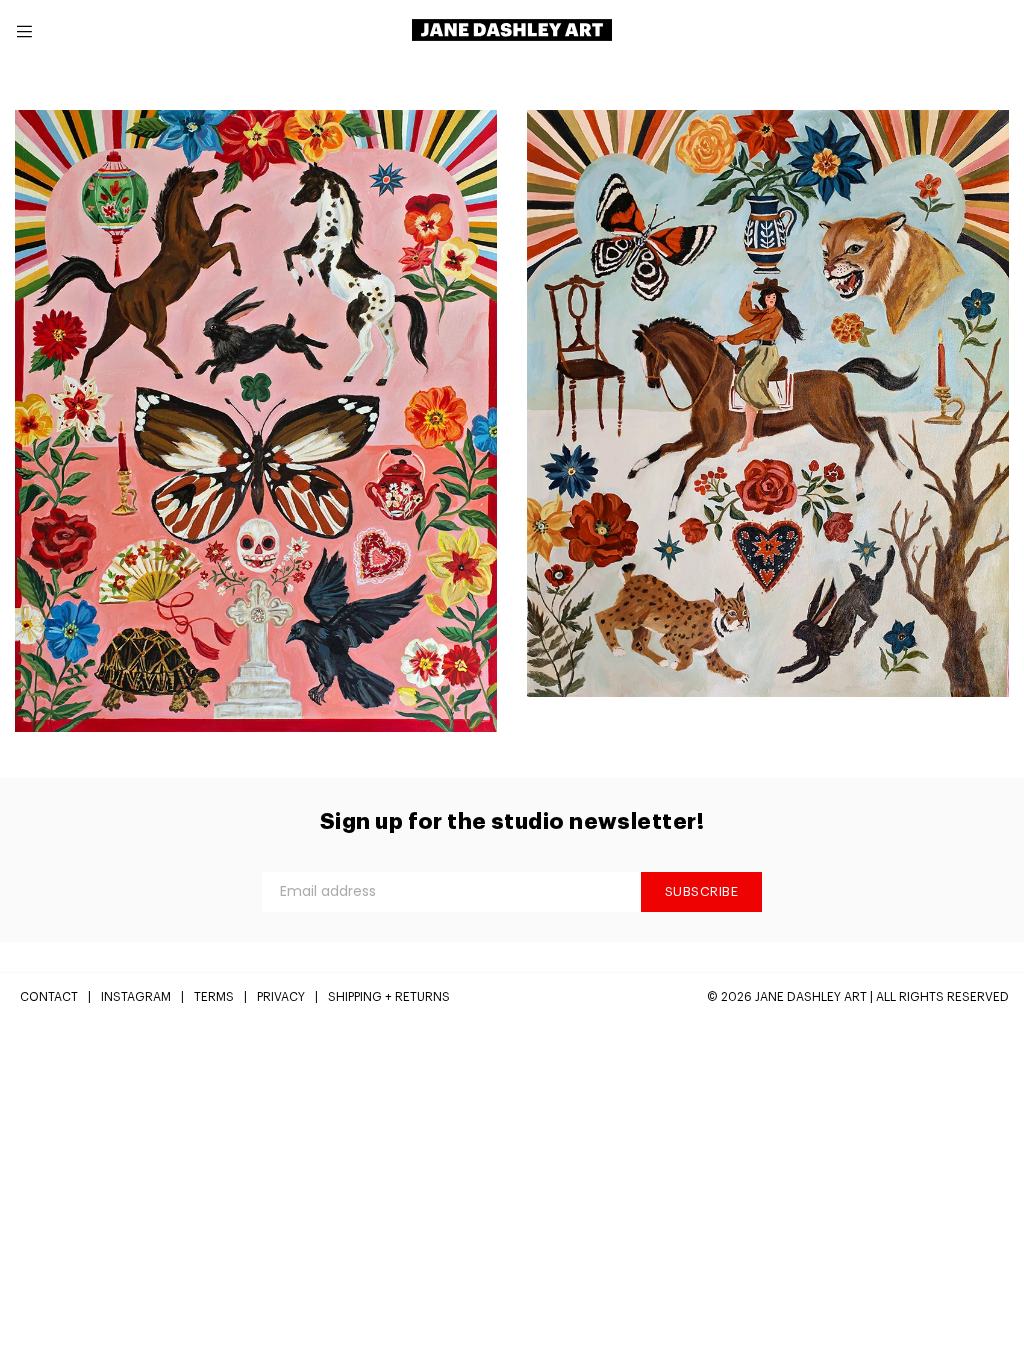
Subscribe (702, 891)
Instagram (136, 997)
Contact (49, 997)
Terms (214, 997)
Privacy (281, 997)
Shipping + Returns (389, 997)
